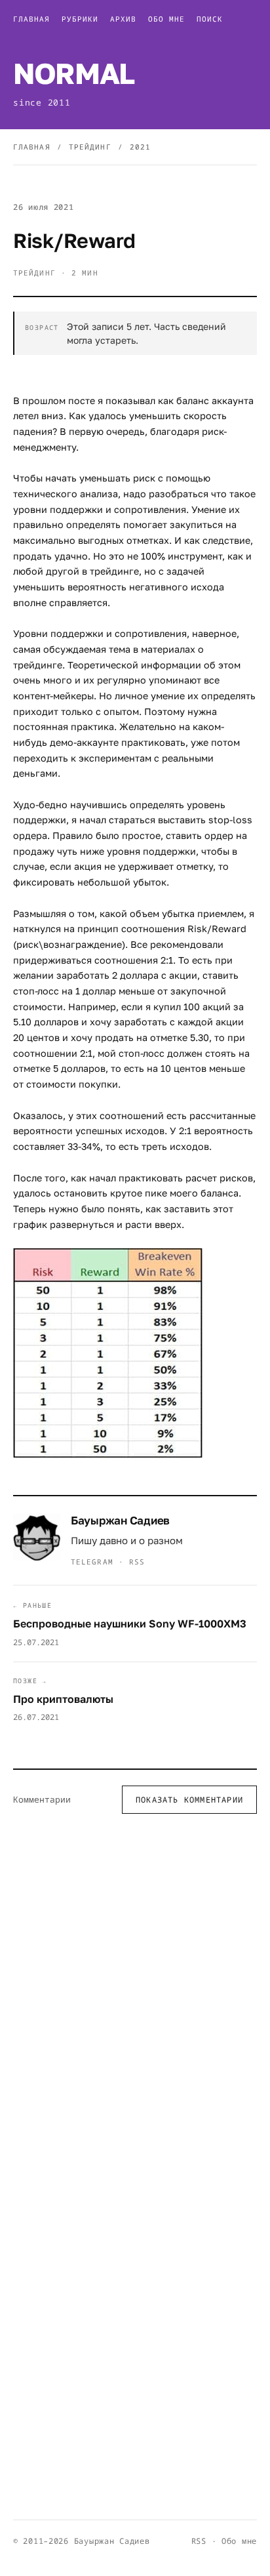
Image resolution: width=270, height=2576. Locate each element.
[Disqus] (135, 1995)
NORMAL (74, 73)
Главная (31, 19)
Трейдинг (90, 147)
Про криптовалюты (63, 1699)
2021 (140, 147)
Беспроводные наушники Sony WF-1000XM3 (130, 1624)
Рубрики (80, 19)
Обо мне (166, 19)
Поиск (210, 19)
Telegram (92, 1562)
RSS (137, 1562)
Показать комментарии (189, 1800)
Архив (123, 19)
